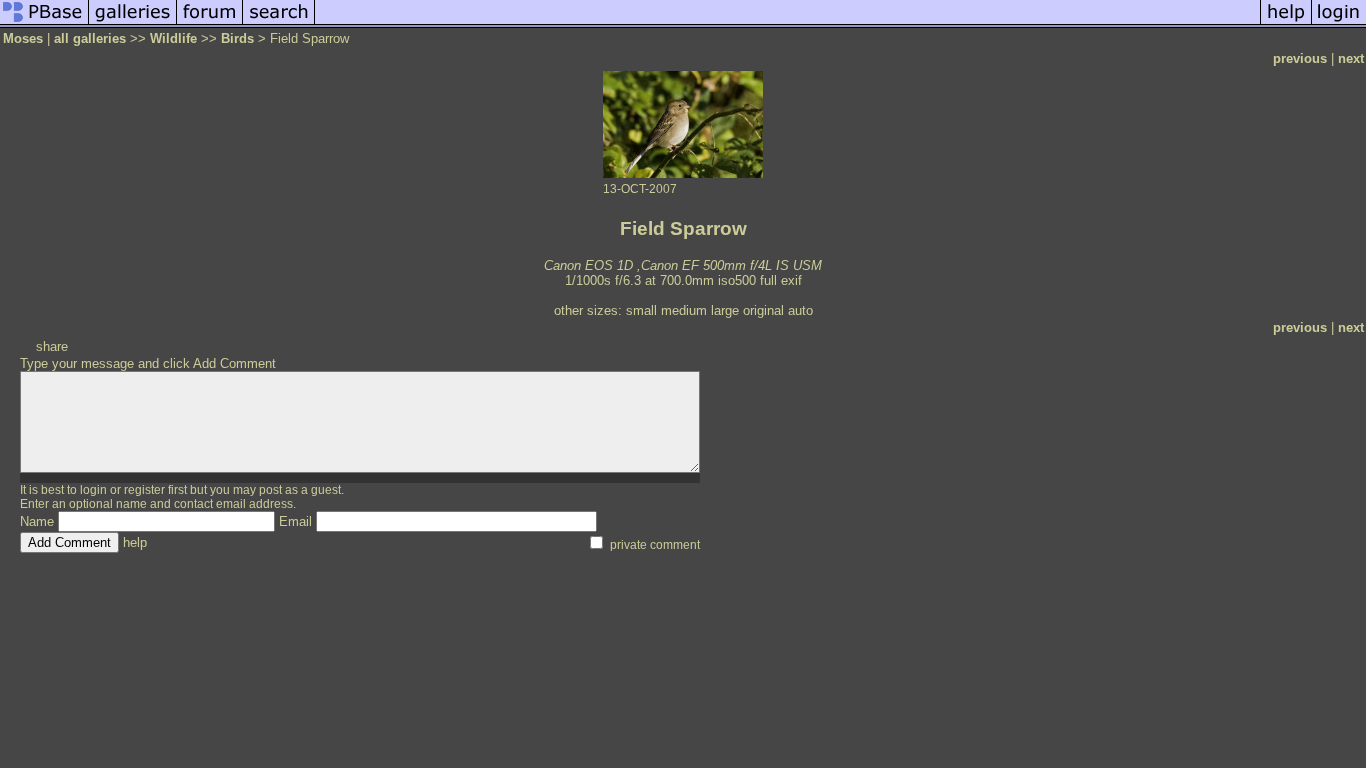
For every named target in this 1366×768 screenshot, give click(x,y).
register (144, 490)
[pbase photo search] (279, 23)
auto (800, 310)
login (93, 490)
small (641, 310)
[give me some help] (1286, 23)
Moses (23, 38)
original (763, 310)
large (725, 310)
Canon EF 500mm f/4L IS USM (731, 265)
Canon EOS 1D (588, 265)
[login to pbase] (1339, 23)
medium (684, 310)
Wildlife (173, 38)
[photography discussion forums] (210, 23)
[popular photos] (787, 23)
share (52, 346)
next (1351, 58)
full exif (781, 280)
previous (1300, 58)
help (135, 542)
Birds (237, 38)
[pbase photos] (44, 23)
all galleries (90, 38)
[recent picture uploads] (133, 23)
